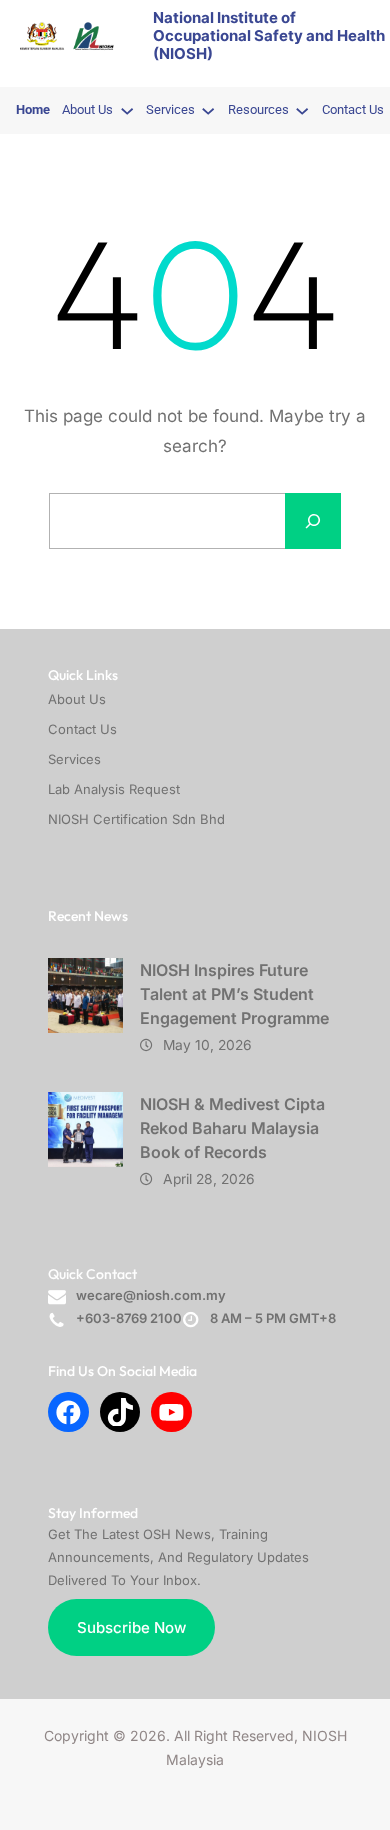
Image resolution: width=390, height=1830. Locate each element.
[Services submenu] (208, 110)
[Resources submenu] (302, 110)
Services (74, 759)
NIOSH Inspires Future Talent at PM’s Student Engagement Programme (234, 994)
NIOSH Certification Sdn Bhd (136, 819)
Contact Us (82, 729)
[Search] (313, 521)
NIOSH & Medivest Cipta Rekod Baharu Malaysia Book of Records (232, 1128)
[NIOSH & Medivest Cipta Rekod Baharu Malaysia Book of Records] (85, 1129)
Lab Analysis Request (114, 789)
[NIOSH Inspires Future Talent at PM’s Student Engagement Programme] (85, 995)
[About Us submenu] (127, 110)
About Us (77, 699)
